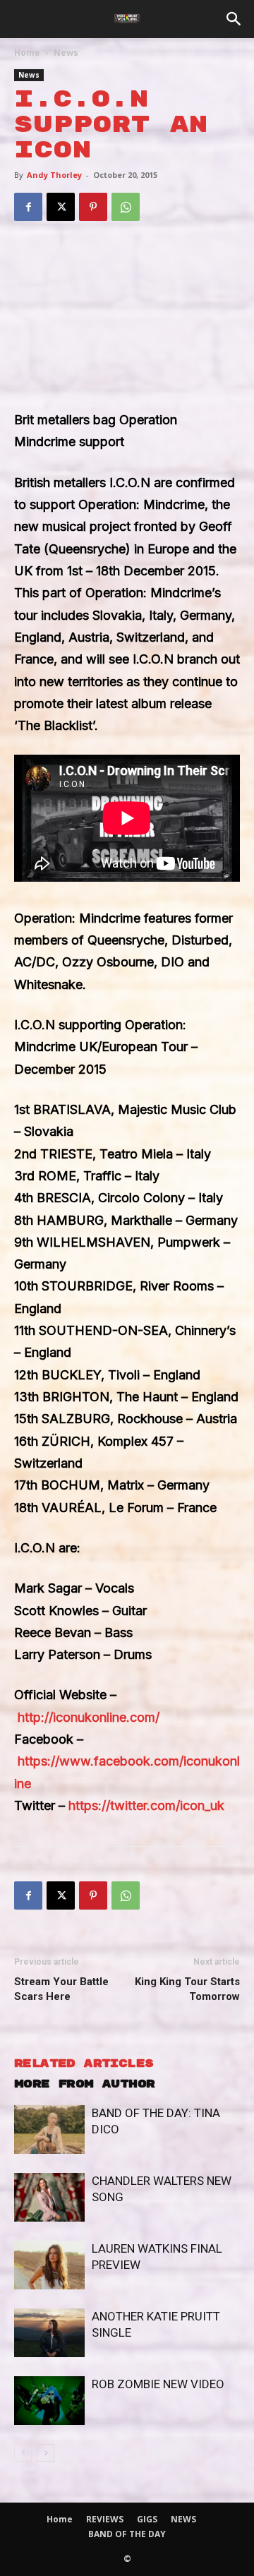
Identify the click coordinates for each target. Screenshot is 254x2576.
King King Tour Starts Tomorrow (187, 1989)
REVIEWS (105, 2519)
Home (27, 53)
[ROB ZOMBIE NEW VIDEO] (49, 2401)
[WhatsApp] (126, 207)
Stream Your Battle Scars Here (61, 1989)
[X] (61, 207)
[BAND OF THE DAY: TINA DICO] (49, 2129)
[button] (234, 19)
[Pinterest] (93, 207)
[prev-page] (23, 2453)
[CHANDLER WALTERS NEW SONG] (49, 2197)
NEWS (183, 2519)
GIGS (147, 2519)
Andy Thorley (54, 175)
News (66, 53)
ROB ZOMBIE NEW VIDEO (158, 2384)
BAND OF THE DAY (127, 2534)
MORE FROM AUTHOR (84, 2084)
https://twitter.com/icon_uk (146, 1805)
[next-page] (46, 2453)
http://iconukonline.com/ (89, 1717)
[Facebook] (28, 207)
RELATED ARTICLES (84, 2064)
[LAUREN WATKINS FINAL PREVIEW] (49, 2265)
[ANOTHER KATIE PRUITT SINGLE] (49, 2333)
